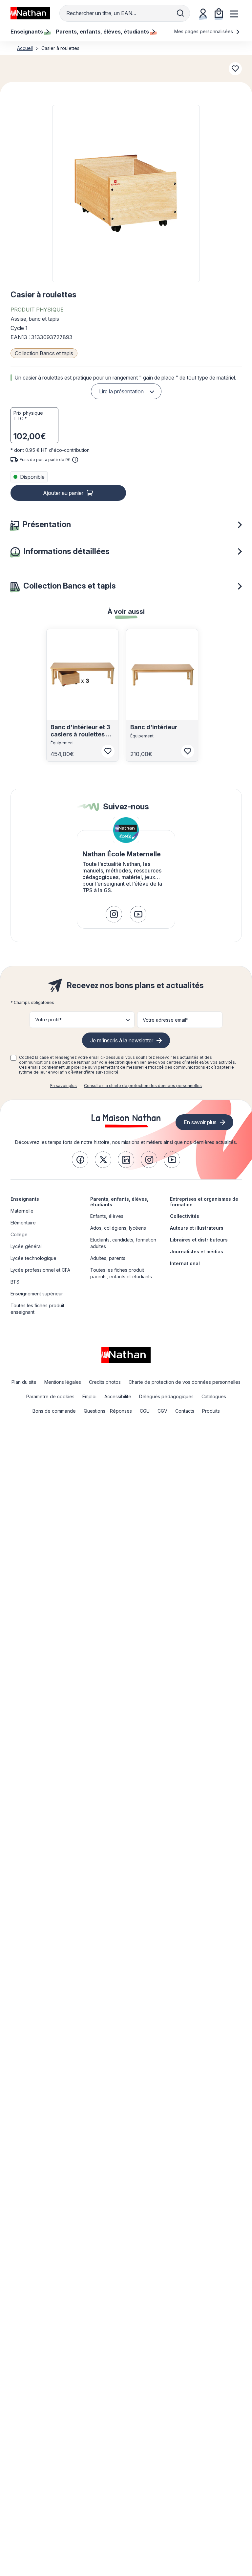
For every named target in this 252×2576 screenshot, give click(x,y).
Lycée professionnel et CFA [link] (40, 1270)
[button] (126, 194)
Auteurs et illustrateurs (197, 1228)
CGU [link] (145, 1411)
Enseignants (25, 1199)
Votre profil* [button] (48, 1020)
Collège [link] (19, 1234)
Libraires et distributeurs (199, 1240)
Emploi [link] (89, 1396)
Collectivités (185, 1216)
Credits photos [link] (105, 1382)
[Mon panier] (219, 13)
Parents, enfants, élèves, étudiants (119, 1202)
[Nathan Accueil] (30, 13)
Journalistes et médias (197, 1252)
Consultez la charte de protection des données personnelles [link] (143, 1086)
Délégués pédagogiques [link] (166, 1396)
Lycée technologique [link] (33, 1258)
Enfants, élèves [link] (107, 1216)
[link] (114, 914)
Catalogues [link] (214, 1396)
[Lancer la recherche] (180, 13)
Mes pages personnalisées (204, 31)
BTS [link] (15, 1282)
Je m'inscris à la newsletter (122, 1040)
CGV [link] (162, 1411)
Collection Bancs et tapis (44, 353)
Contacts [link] (185, 1411)
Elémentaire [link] (23, 1223)
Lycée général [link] (26, 1246)
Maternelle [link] (22, 1211)
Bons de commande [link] (54, 1411)
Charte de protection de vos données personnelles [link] (185, 1382)
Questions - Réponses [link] (108, 1411)
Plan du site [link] (24, 1382)
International (185, 1263)
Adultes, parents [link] (108, 1258)
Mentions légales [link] (63, 1382)
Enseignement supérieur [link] (37, 1294)
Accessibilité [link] (118, 1396)
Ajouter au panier (63, 493)
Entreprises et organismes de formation (204, 1202)
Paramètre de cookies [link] (50, 1396)
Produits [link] (211, 1411)
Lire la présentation (121, 391)
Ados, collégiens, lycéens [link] (118, 1228)
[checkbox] (13, 1058)
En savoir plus (63, 1086)
